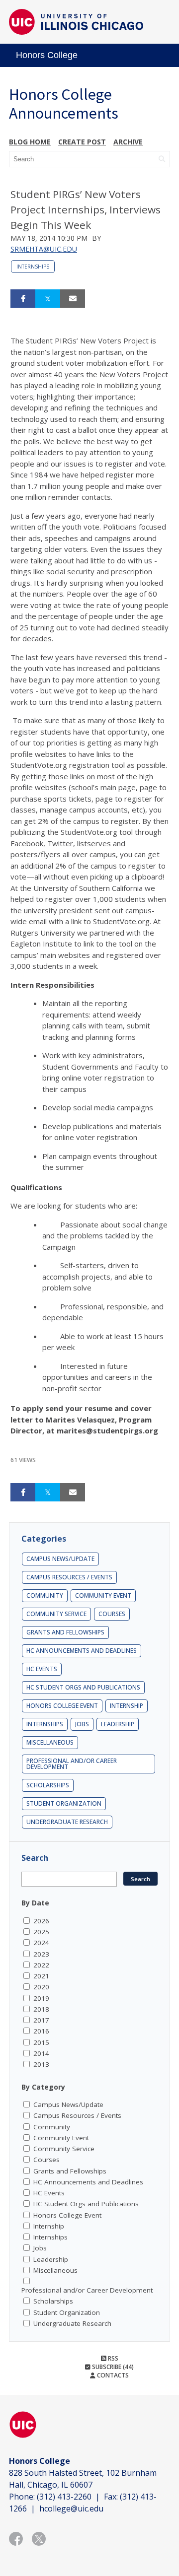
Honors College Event (62, 1706)
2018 (41, 2009)
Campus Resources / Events (69, 1577)
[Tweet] (48, 299)
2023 (41, 1954)
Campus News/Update (60, 1559)
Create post (82, 142)
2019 (41, 1998)
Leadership (118, 1724)
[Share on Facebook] (23, 299)
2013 (41, 2064)
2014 (41, 2053)
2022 (41, 1965)
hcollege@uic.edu (71, 2508)
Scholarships (48, 1785)
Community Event (103, 1595)
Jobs (82, 1724)
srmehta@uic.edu (44, 249)
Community (45, 1595)
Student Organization (64, 1803)
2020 (41, 1987)
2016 (41, 2031)
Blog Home (30, 142)
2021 (41, 1976)
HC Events (42, 1669)
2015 (41, 2042)
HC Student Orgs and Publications (83, 1687)
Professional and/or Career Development (72, 1764)
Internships (33, 267)
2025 (41, 1932)
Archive (128, 142)
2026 (41, 1921)
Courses (112, 1614)
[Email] (73, 299)
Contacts (112, 2375)
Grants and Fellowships (65, 1632)
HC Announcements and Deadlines (82, 1651)
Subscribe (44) (112, 2367)
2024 (41, 1943)
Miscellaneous (50, 1742)
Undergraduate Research (67, 1822)
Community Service (56, 1614)
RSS (112, 2358)
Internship (127, 1706)
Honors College (47, 55)
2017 (41, 2020)
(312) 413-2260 (64, 2497)
